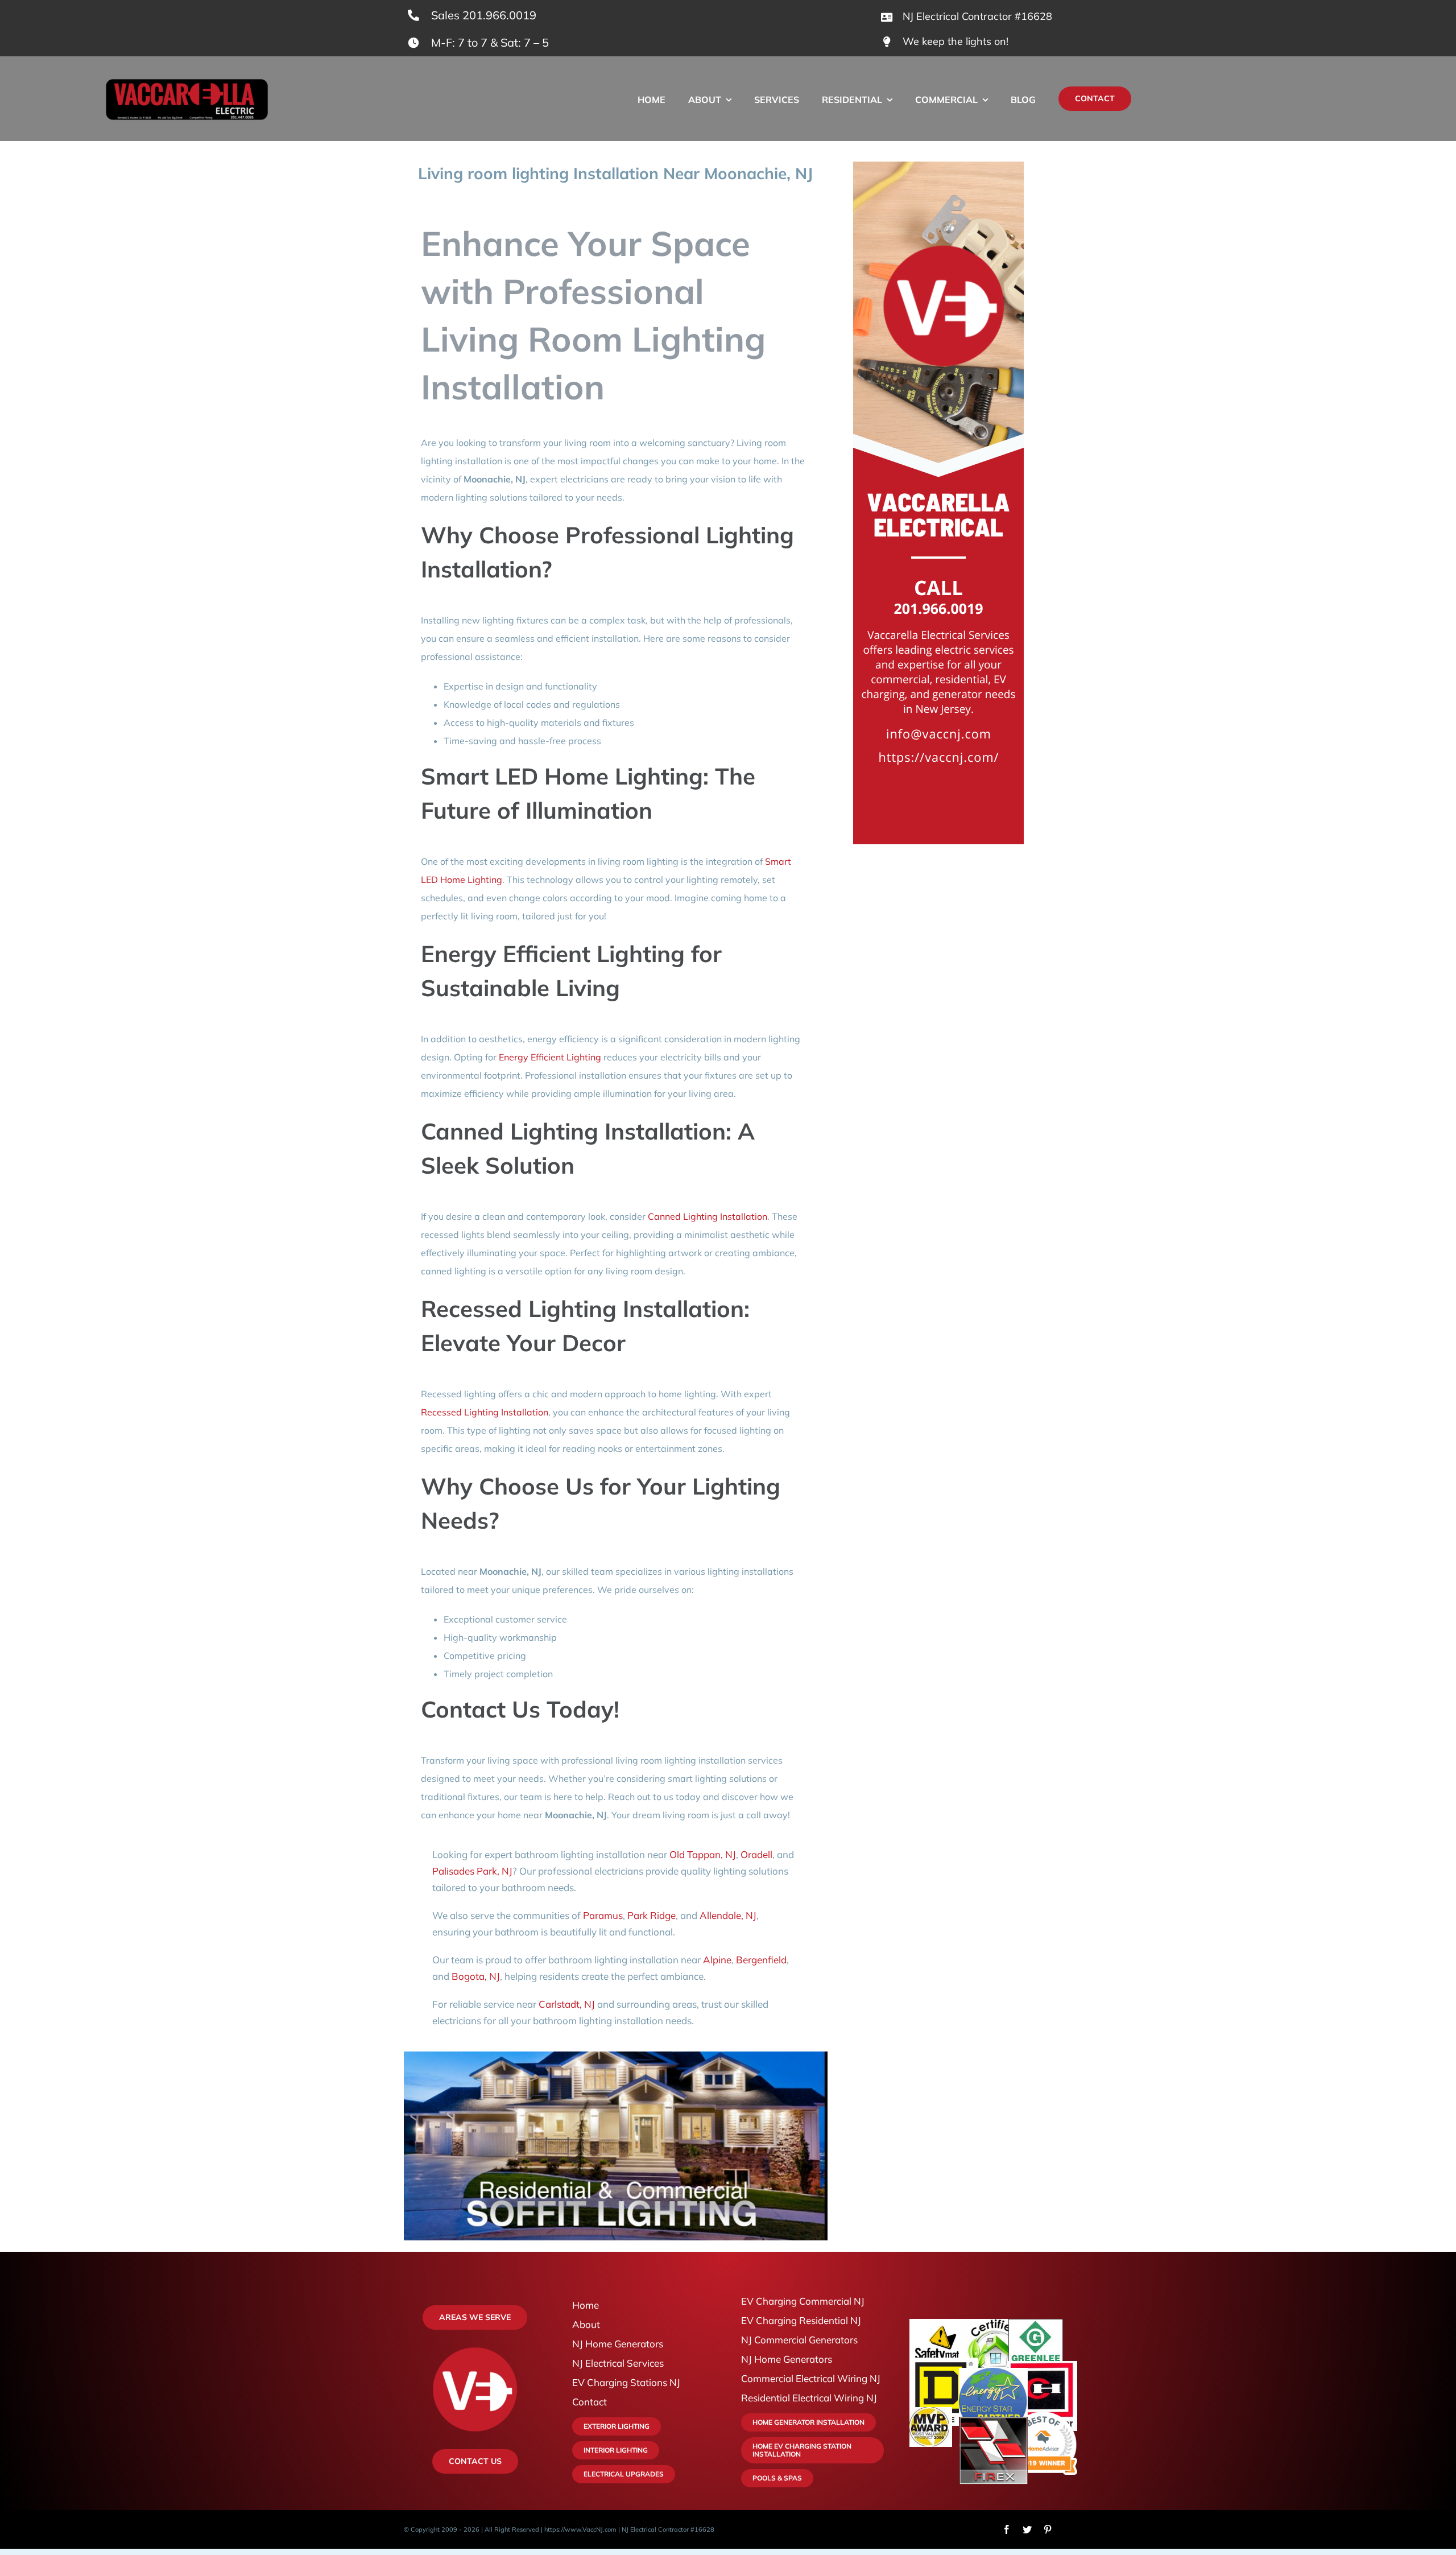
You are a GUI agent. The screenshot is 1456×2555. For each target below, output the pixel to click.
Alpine (717, 1960)
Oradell (756, 1854)
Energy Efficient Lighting (550, 1057)
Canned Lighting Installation (708, 1216)
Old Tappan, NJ (703, 1854)
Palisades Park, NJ (472, 1871)
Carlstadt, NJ (567, 2004)
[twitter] (1027, 2529)
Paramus (603, 1915)
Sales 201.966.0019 (484, 15)
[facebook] (1007, 2529)
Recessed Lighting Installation (485, 1412)
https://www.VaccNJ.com (580, 2529)
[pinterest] (1048, 2529)
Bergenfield (761, 1960)
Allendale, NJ (728, 1915)
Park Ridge (652, 1915)
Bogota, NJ (476, 1976)
